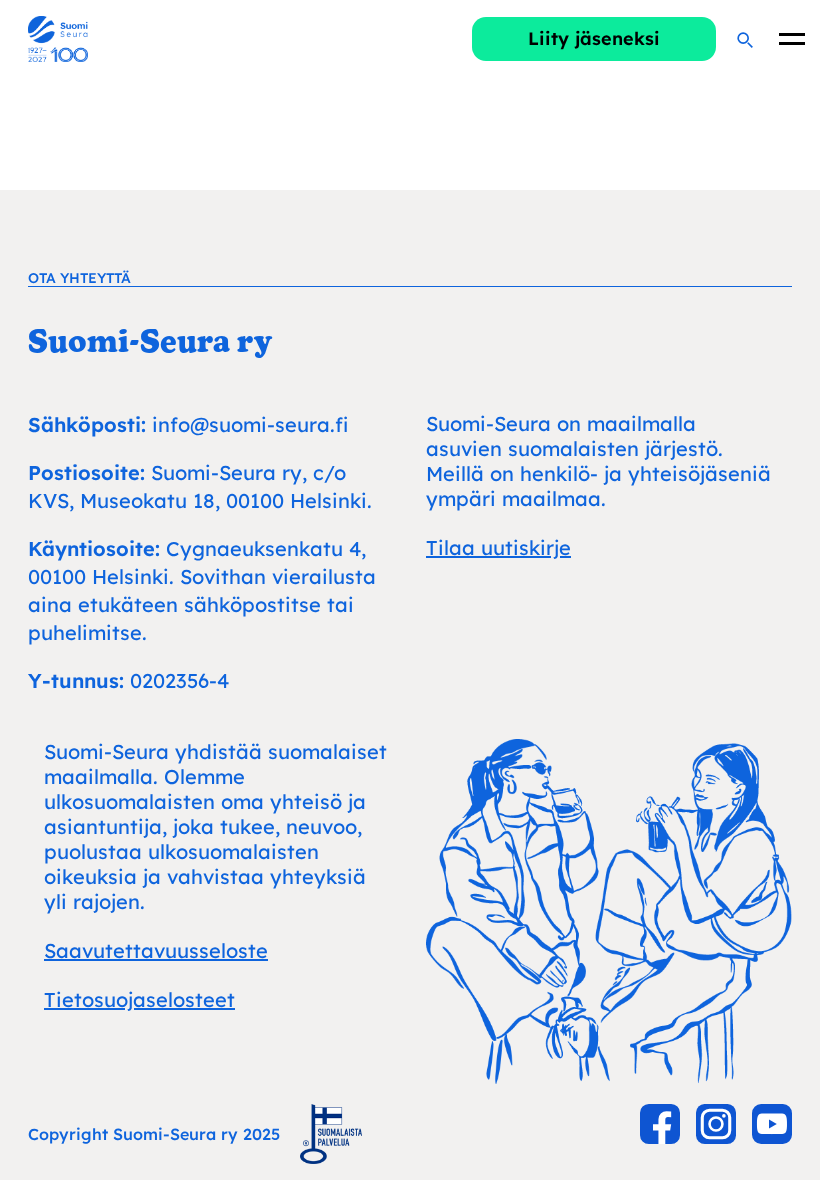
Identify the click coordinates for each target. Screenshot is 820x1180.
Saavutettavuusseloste (156, 950)
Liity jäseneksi (594, 38)
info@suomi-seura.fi (250, 424)
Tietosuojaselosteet (139, 999)
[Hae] (744, 39)
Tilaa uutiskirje (498, 547)
